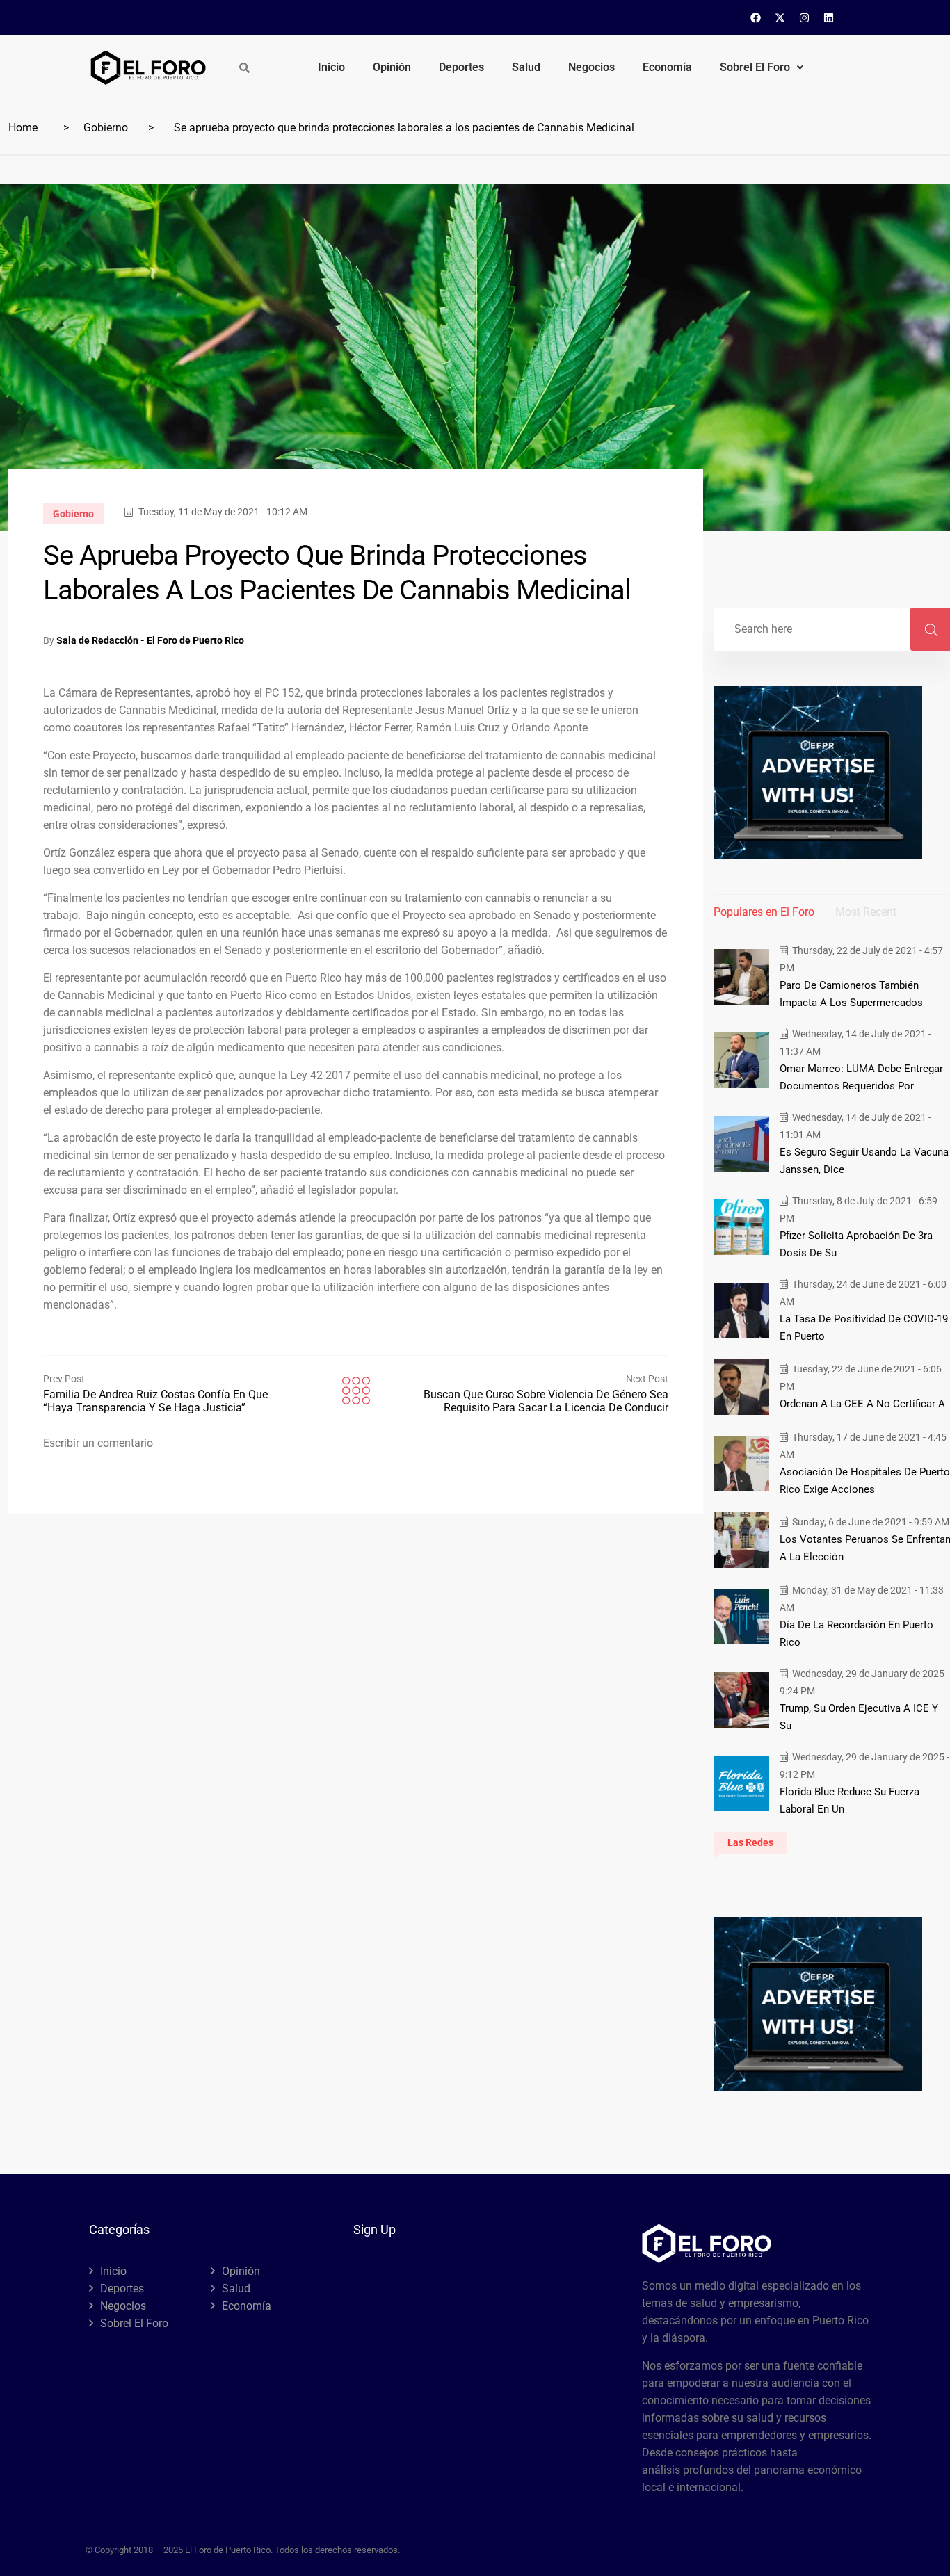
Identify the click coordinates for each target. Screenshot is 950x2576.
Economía (667, 67)
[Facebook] (756, 17)
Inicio (331, 67)
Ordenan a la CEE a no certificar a (862, 1404)
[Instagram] (805, 17)
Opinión (392, 67)
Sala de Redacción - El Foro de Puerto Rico (150, 640)
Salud (526, 67)
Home (23, 128)
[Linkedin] (829, 17)
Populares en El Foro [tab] (764, 912)
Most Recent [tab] (866, 912)
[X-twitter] (780, 17)
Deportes (461, 67)
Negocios (591, 67)
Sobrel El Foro (755, 67)
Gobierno (106, 128)
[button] (762, 67)
